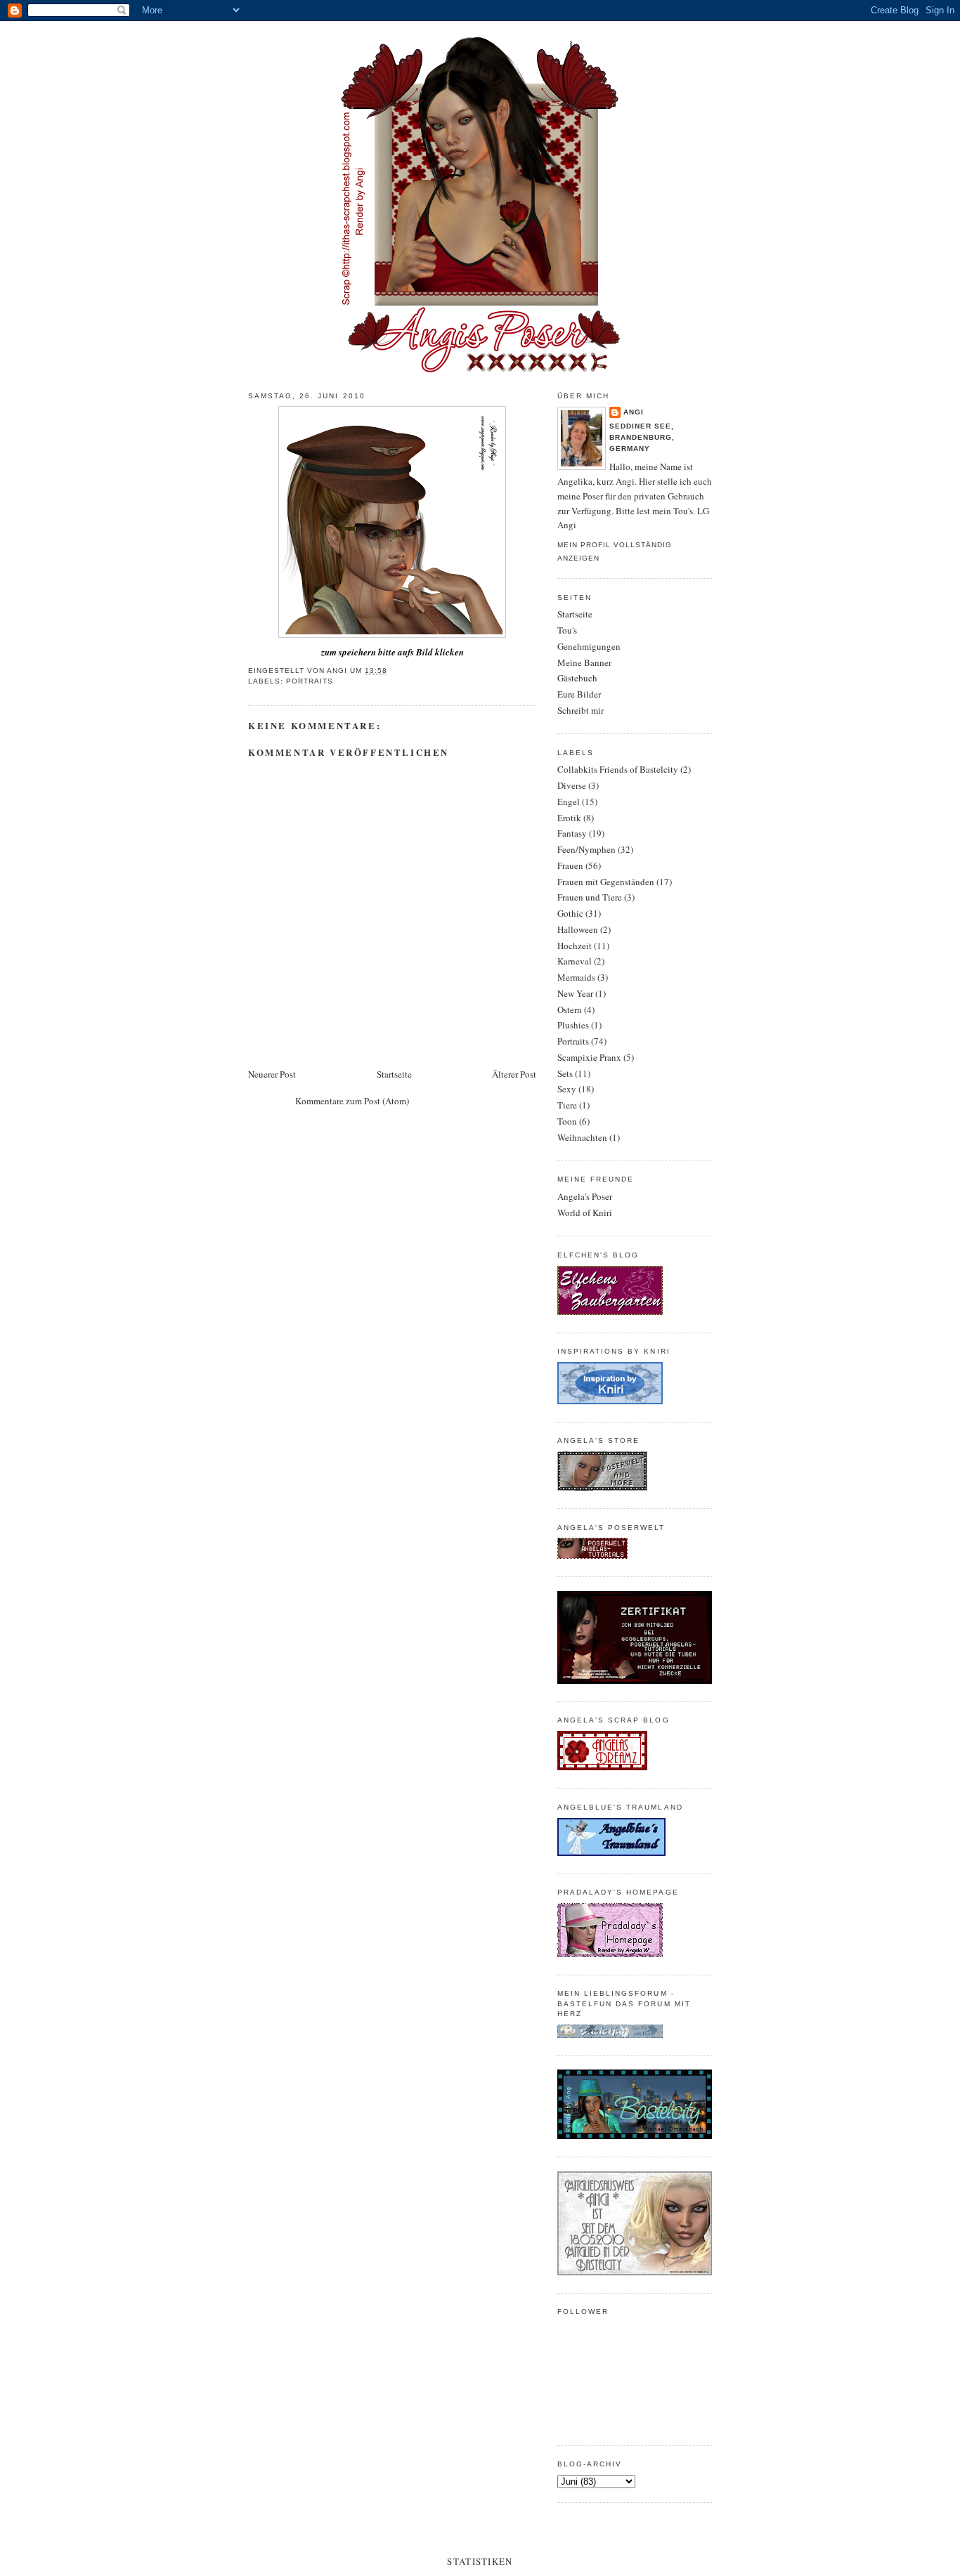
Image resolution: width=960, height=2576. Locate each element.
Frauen (570, 865)
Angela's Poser (585, 1196)
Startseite (394, 1074)
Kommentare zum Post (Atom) (352, 1101)
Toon (567, 1121)
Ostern (570, 1009)
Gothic (570, 913)
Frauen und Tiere (590, 897)
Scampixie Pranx (589, 1057)
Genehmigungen (589, 646)
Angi (634, 412)
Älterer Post (514, 1074)
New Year (575, 993)
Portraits (310, 681)
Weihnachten (582, 1137)
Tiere (567, 1105)
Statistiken (480, 2561)
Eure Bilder (579, 694)
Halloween (578, 929)
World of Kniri (585, 1212)
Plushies (573, 1025)
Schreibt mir (580, 710)
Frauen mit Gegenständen (606, 882)
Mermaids (576, 977)
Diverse (572, 785)
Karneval (575, 961)
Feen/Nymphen (586, 849)
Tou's (567, 630)
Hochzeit (575, 946)
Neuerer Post (272, 1074)
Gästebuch (577, 678)
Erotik (569, 818)
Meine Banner (584, 662)
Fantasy (572, 833)
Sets (565, 1073)
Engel (569, 802)
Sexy (567, 1089)
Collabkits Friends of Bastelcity (618, 769)
